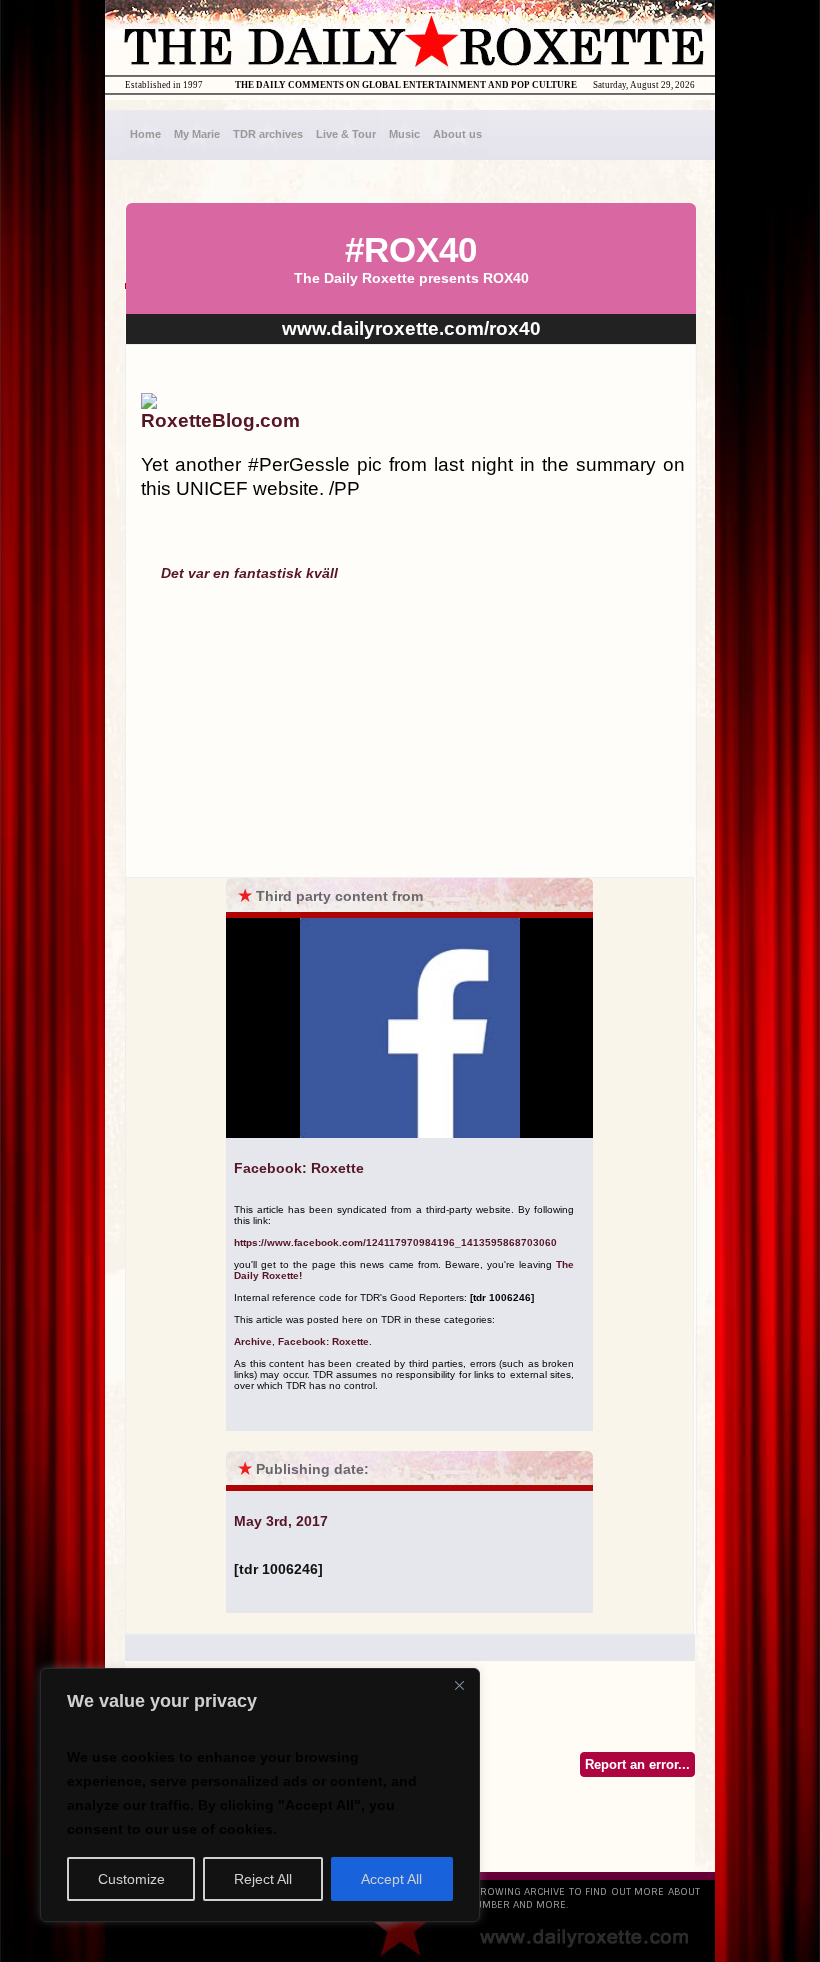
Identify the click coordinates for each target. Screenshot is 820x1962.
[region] (260, 1795)
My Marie (197, 134)
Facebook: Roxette (323, 1341)
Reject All (263, 1879)
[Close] (459, 1685)
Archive (253, 1341)
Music (404, 134)
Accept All (391, 1879)
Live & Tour (346, 134)
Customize (131, 1879)
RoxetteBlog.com (220, 420)
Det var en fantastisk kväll (249, 573)
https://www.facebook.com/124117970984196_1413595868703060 (395, 1242)
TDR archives (268, 134)
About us (457, 134)
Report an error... (637, 1764)
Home (145, 134)
